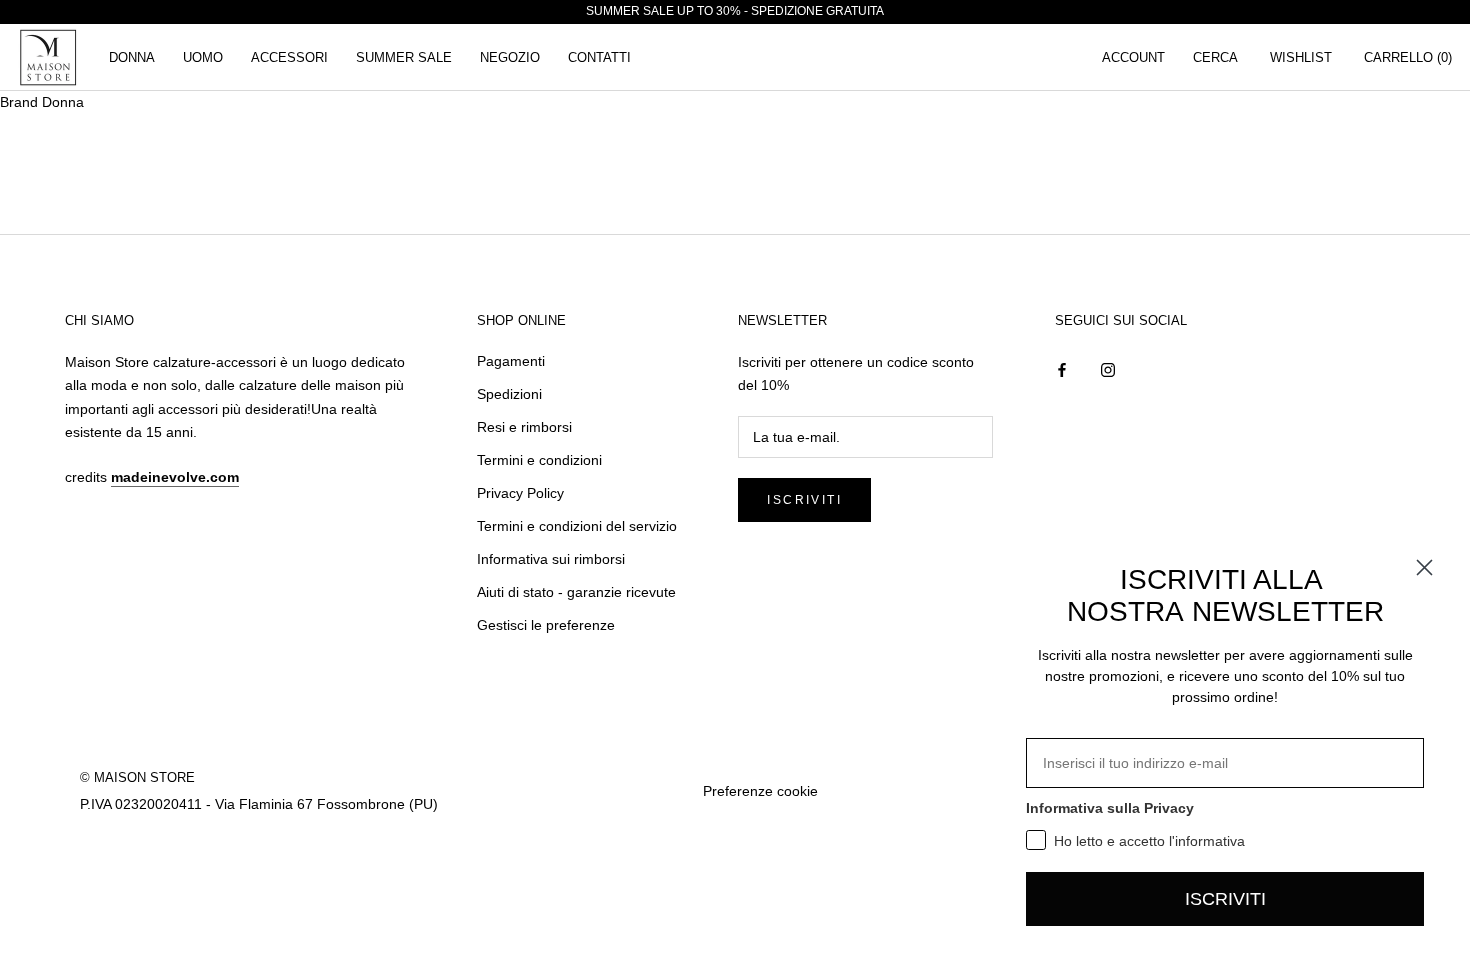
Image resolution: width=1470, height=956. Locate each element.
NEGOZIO (510, 57)
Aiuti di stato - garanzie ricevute (576, 592)
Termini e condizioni (539, 460)
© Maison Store (137, 777)
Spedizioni (509, 394)
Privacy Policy (520, 493)
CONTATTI (599, 57)
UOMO (203, 57)
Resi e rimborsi (524, 427)
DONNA (132, 57)
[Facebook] (1062, 368)
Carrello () (1408, 57)
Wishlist (1301, 57)
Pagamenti (511, 361)
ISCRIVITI (1225, 899)
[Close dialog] (1424, 567)
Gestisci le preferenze (546, 625)
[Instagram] (1108, 368)
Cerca (1215, 57)
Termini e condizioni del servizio (577, 526)
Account (1133, 57)
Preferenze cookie (760, 791)
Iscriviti (804, 500)
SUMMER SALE (404, 57)
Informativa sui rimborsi (551, 559)
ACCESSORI (289, 57)
